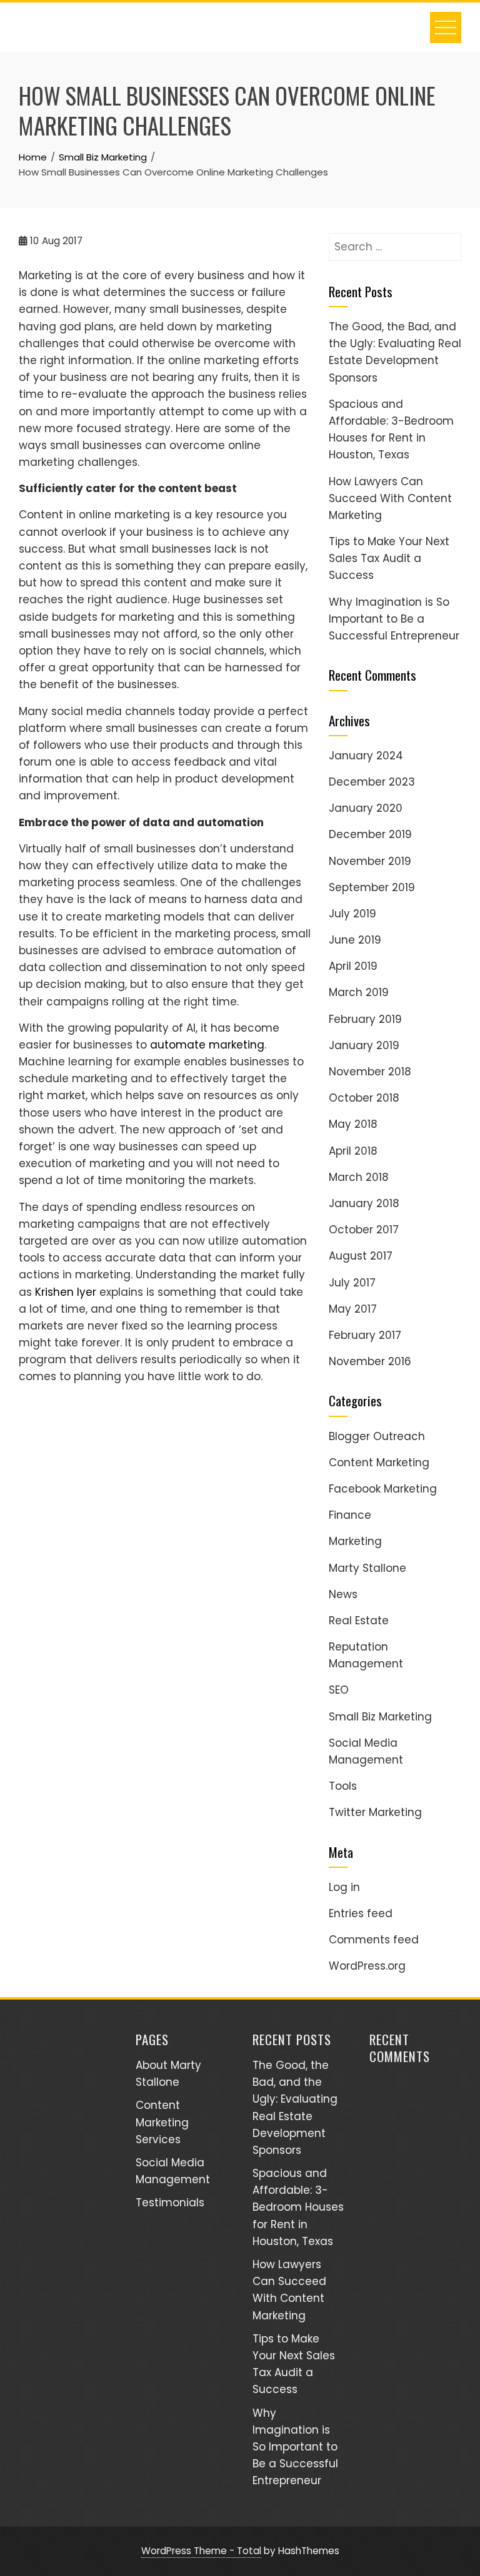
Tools (343, 1786)
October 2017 (364, 1230)
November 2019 (370, 861)
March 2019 (359, 992)
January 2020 (366, 808)
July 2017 (352, 1283)
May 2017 (353, 1309)
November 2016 (370, 1361)
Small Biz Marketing (380, 1717)
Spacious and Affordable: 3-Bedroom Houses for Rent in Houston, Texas (298, 2207)
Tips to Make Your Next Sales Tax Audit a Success (389, 558)
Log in (344, 1887)
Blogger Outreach (377, 1436)
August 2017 (361, 1256)
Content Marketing (379, 1463)
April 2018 (353, 1151)
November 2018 (370, 1072)
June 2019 (355, 940)
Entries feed (361, 1913)
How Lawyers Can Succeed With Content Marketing (390, 498)
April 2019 (353, 966)
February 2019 (365, 1019)
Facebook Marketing (383, 1489)
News (343, 1594)
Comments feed (374, 1940)
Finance (350, 1515)
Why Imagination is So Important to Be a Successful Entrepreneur (394, 619)
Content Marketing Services (162, 2122)
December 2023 (372, 782)
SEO (339, 1690)
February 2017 (365, 1335)
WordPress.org (367, 1966)
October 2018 (364, 1098)
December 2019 (370, 834)
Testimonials (170, 2203)
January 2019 (364, 1045)
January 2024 (366, 756)
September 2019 (372, 887)
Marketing (355, 1541)
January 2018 (364, 1203)
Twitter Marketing (375, 1812)
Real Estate (359, 1621)
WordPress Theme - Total (201, 2551)
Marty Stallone (367, 1568)
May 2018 (353, 1124)
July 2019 (352, 914)
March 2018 (359, 1177)
